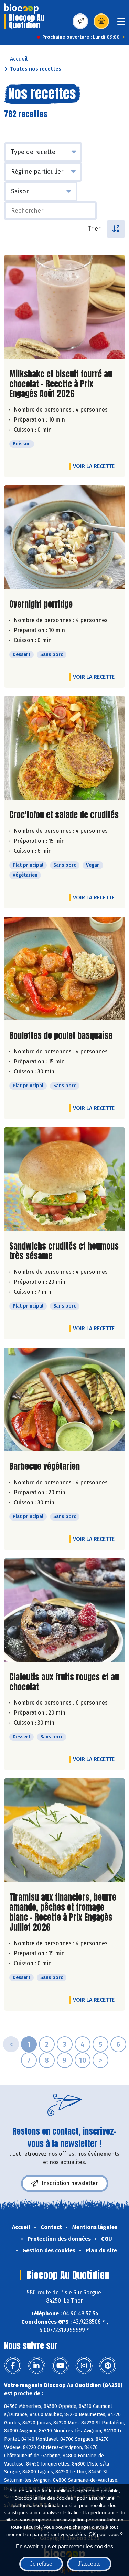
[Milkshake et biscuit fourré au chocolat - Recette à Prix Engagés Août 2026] (64, 307)
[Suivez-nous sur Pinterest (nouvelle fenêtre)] (108, 2366)
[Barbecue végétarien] (64, 1399)
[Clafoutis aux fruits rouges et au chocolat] (64, 1610)
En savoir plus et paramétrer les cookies (64, 2546)
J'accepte (89, 2564)
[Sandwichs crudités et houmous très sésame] (64, 1179)
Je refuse (41, 2564)
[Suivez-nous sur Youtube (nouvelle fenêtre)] (60, 2366)
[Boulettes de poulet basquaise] (64, 968)
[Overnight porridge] (64, 537)
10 (83, 2060)
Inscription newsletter (70, 2183)
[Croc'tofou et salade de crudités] (64, 748)
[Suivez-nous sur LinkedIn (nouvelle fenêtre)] (36, 2366)
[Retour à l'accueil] (21, 9)
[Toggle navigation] (121, 24)
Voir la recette (94, 466)
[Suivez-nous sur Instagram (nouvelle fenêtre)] (84, 2366)
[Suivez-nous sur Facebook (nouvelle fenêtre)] (13, 2366)
